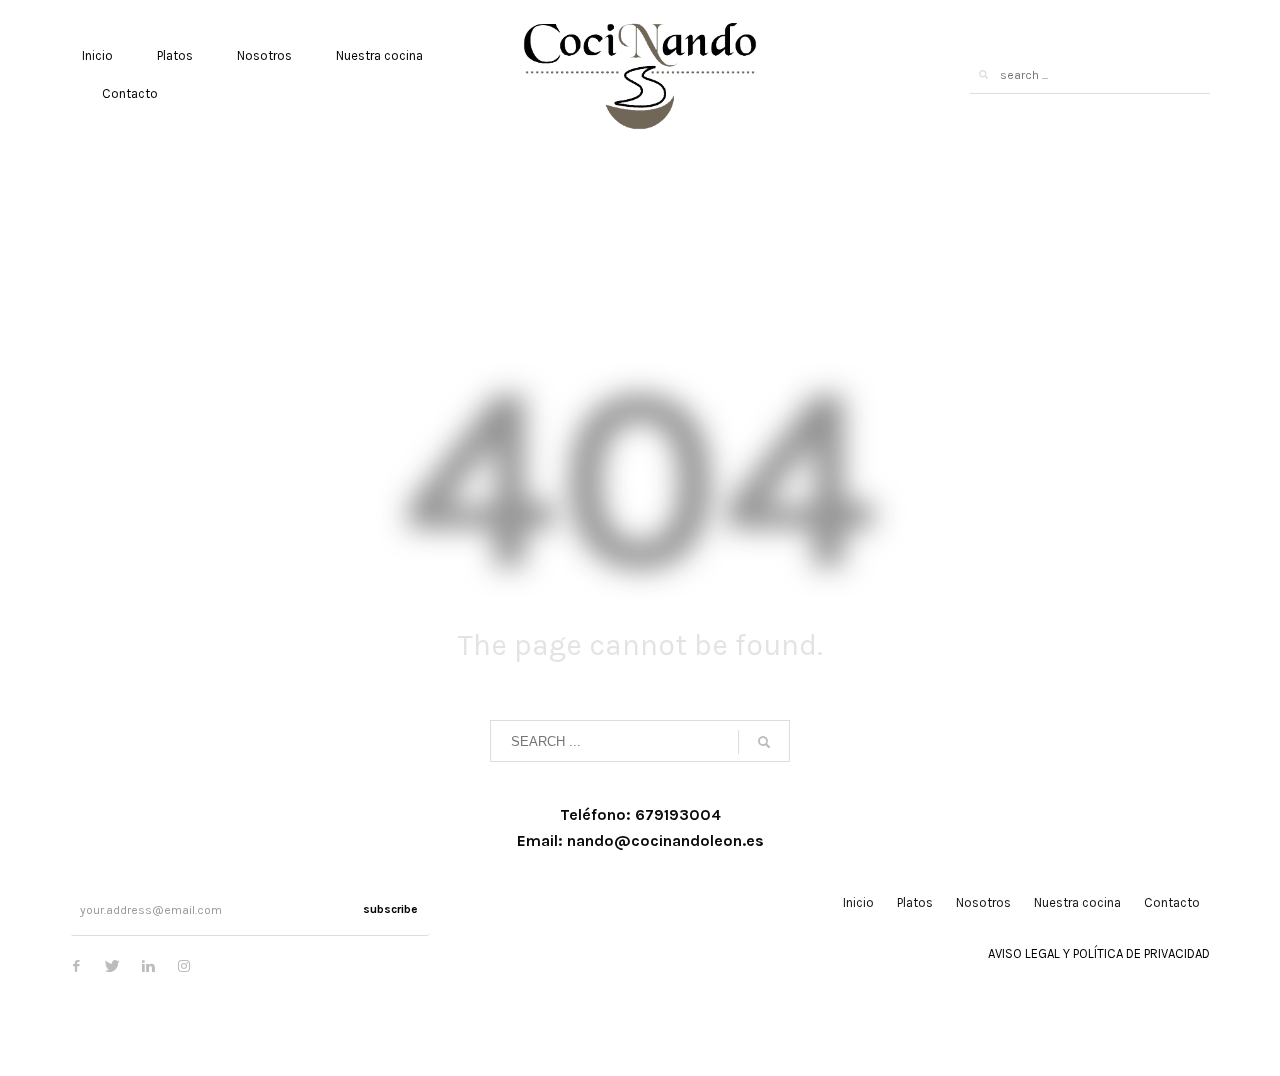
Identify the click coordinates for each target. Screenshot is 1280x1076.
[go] (983, 75)
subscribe (390, 909)
